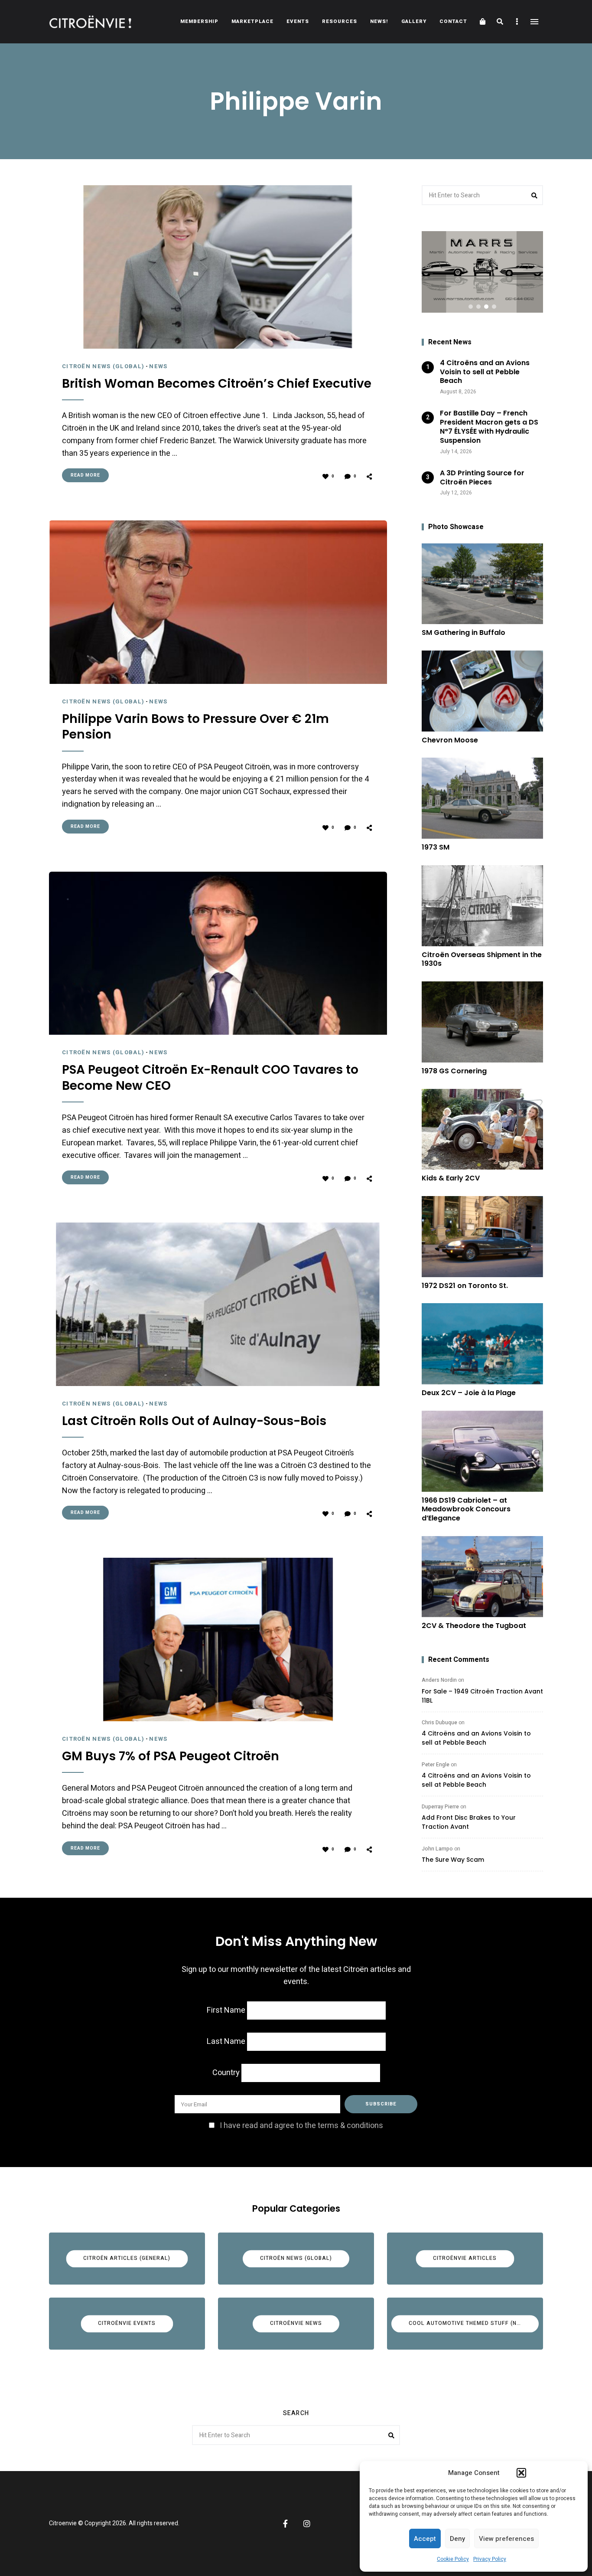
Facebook (285, 2524)
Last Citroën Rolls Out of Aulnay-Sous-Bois (194, 1421)
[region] (482, 272)
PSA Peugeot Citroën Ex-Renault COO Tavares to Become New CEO (210, 1078)
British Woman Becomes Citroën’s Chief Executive (217, 384)
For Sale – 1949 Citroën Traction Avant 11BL (482, 1696)
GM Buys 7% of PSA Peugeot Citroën (171, 1756)
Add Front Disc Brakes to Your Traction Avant (469, 1822)
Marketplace (252, 21)
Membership (199, 21)
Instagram (307, 2524)
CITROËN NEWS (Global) (103, 366)
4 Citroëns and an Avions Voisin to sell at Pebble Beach (476, 1738)
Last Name (226, 2042)
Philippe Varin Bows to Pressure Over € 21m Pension (195, 727)
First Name (226, 2010)
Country (226, 2073)
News (158, 366)
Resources (340, 21)
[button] (521, 2473)
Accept (425, 2539)
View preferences (506, 2539)
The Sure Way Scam (453, 1860)
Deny (457, 2539)
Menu (534, 22)
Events (298, 21)
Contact (453, 21)
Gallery (414, 21)
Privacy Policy (490, 2559)
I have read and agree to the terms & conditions (301, 2126)
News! (379, 21)
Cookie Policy (453, 2559)
